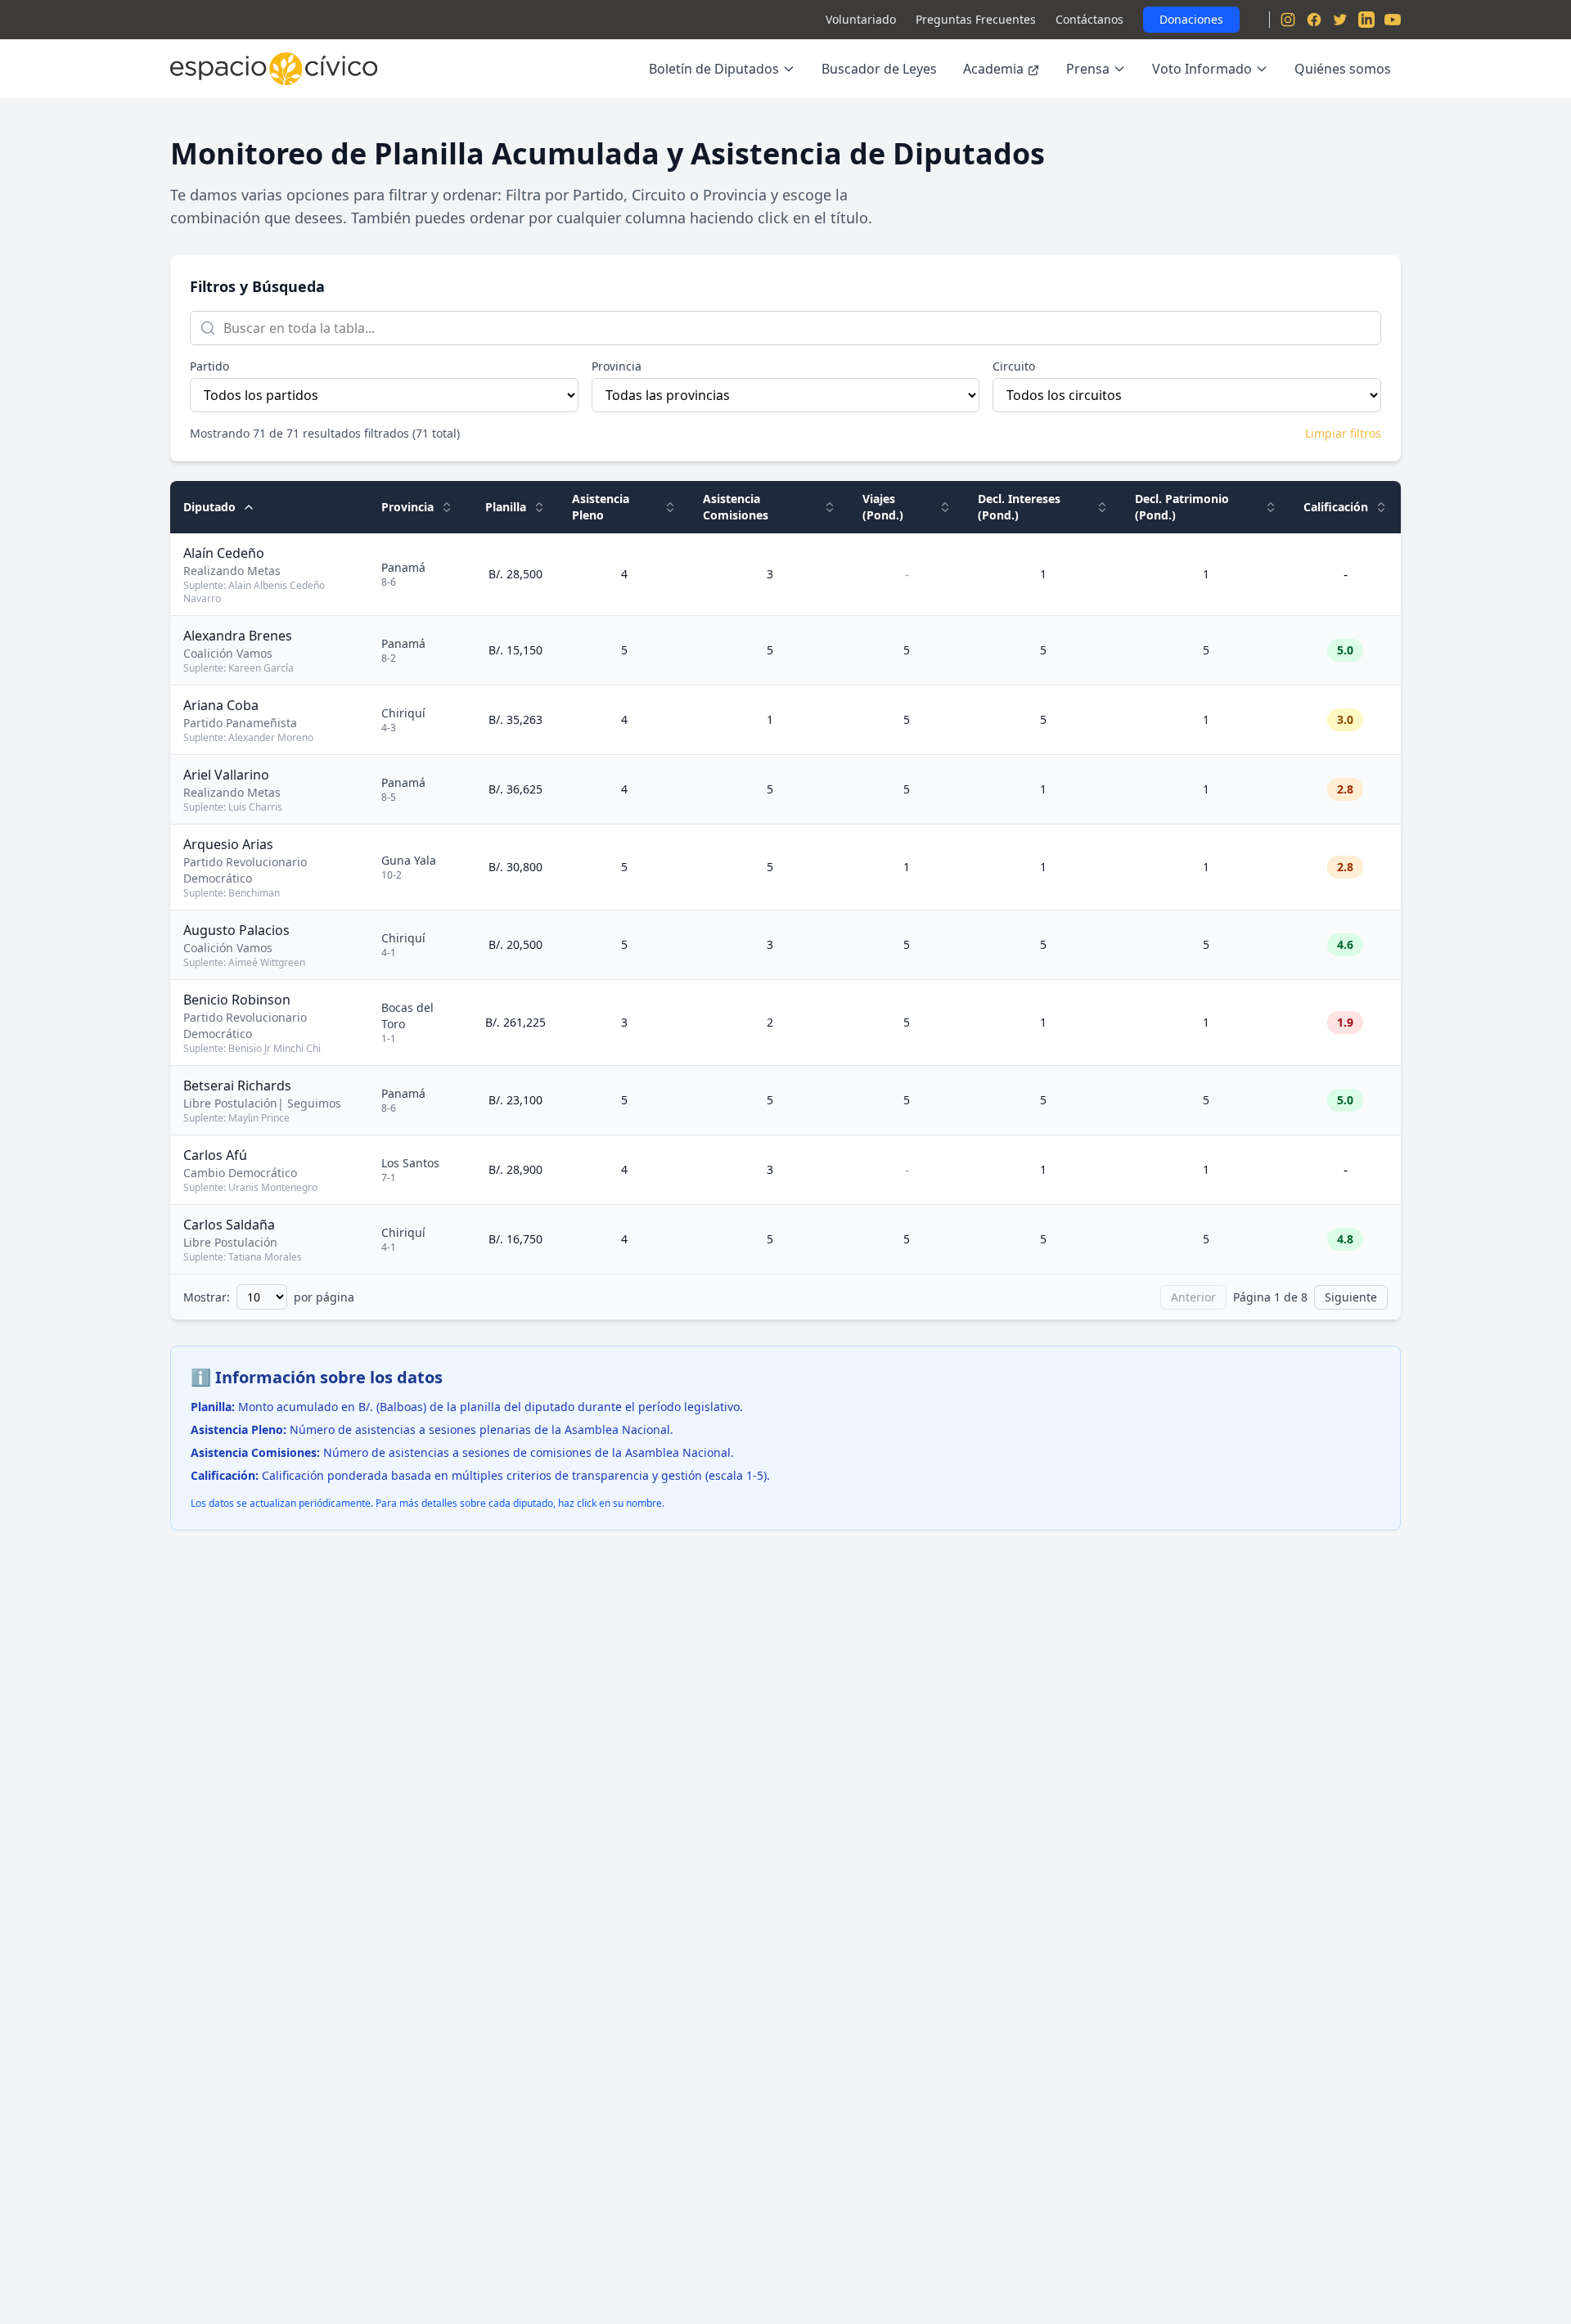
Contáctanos (1089, 19)
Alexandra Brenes (238, 636)
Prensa (1088, 69)
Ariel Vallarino (226, 775)
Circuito (1014, 366)
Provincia (617, 366)
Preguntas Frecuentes (976, 19)
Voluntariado (861, 19)
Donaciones (1191, 19)
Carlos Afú (215, 1155)
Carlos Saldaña (229, 1225)
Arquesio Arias (228, 844)
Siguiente (1351, 1297)
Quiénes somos (1343, 69)
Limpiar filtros (1343, 433)
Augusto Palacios (236, 930)
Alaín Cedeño (224, 553)
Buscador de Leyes (879, 69)
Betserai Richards (237, 1086)
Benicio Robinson (237, 1000)
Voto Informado (1202, 69)
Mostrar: (207, 1297)
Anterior (1193, 1297)
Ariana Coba (221, 705)
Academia (993, 69)
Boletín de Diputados (714, 69)
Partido (209, 366)
